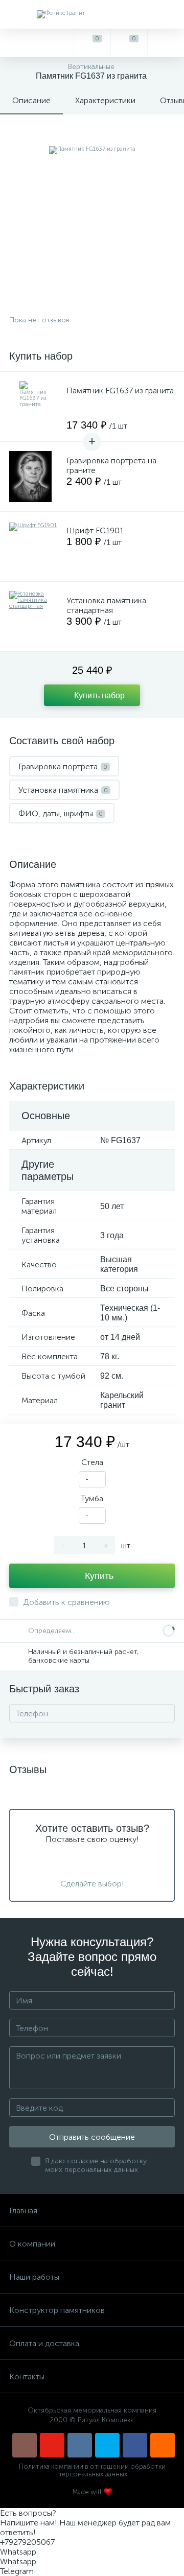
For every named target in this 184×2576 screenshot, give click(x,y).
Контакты (27, 2377)
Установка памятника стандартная (106, 605)
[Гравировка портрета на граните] (35, 477)
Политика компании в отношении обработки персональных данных (92, 2470)
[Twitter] (107, 2445)
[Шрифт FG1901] (35, 547)
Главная (23, 2211)
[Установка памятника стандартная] (35, 617)
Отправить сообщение (92, 2137)
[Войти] (166, 43)
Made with (88, 2492)
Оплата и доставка (44, 2343)
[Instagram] (25, 2445)
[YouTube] (52, 2445)
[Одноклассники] (163, 2445)
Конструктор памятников (57, 2310)
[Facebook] (135, 2445)
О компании (32, 2244)
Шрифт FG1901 (95, 530)
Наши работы (34, 2277)
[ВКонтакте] (80, 2445)
